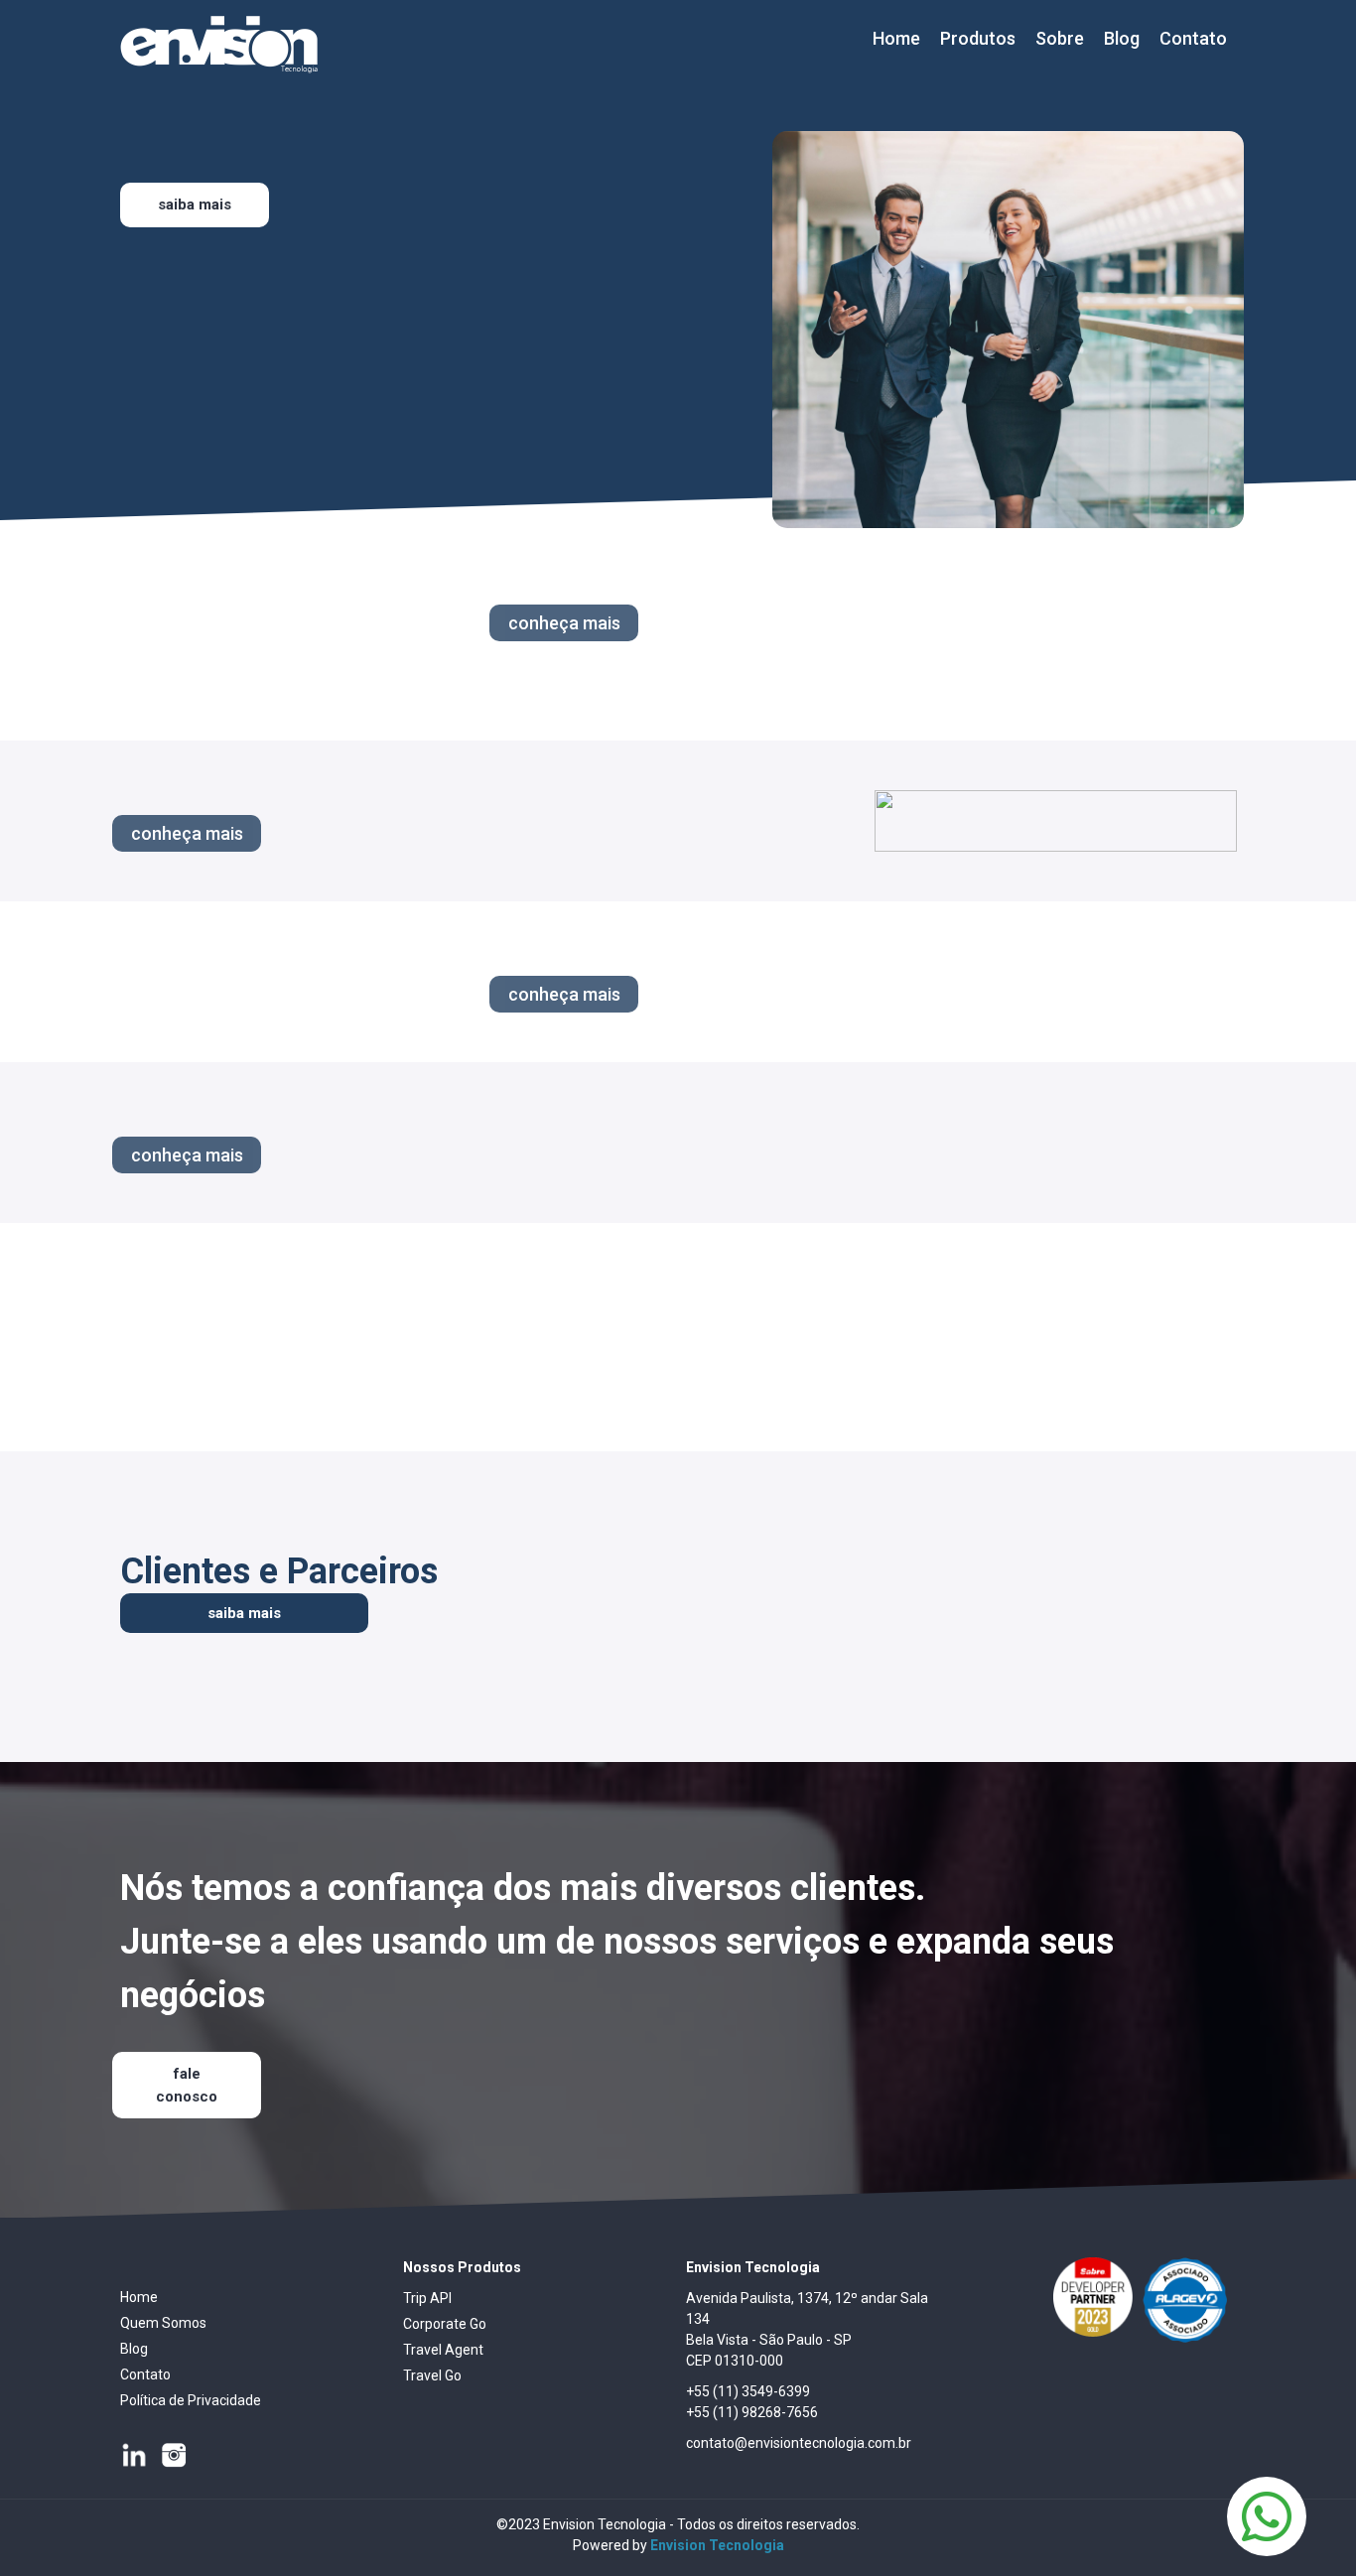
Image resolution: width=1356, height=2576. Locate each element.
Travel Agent (443, 2350)
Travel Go (432, 2375)
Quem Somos (163, 2323)
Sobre (1060, 38)
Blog (1122, 38)
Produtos (978, 38)
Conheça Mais (564, 623)
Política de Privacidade (191, 2400)
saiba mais (244, 1613)
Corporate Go (445, 2324)
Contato (1193, 38)
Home (896, 38)
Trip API (427, 2298)
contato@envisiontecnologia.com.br (799, 2443)
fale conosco (187, 2085)
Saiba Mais (195, 204)
